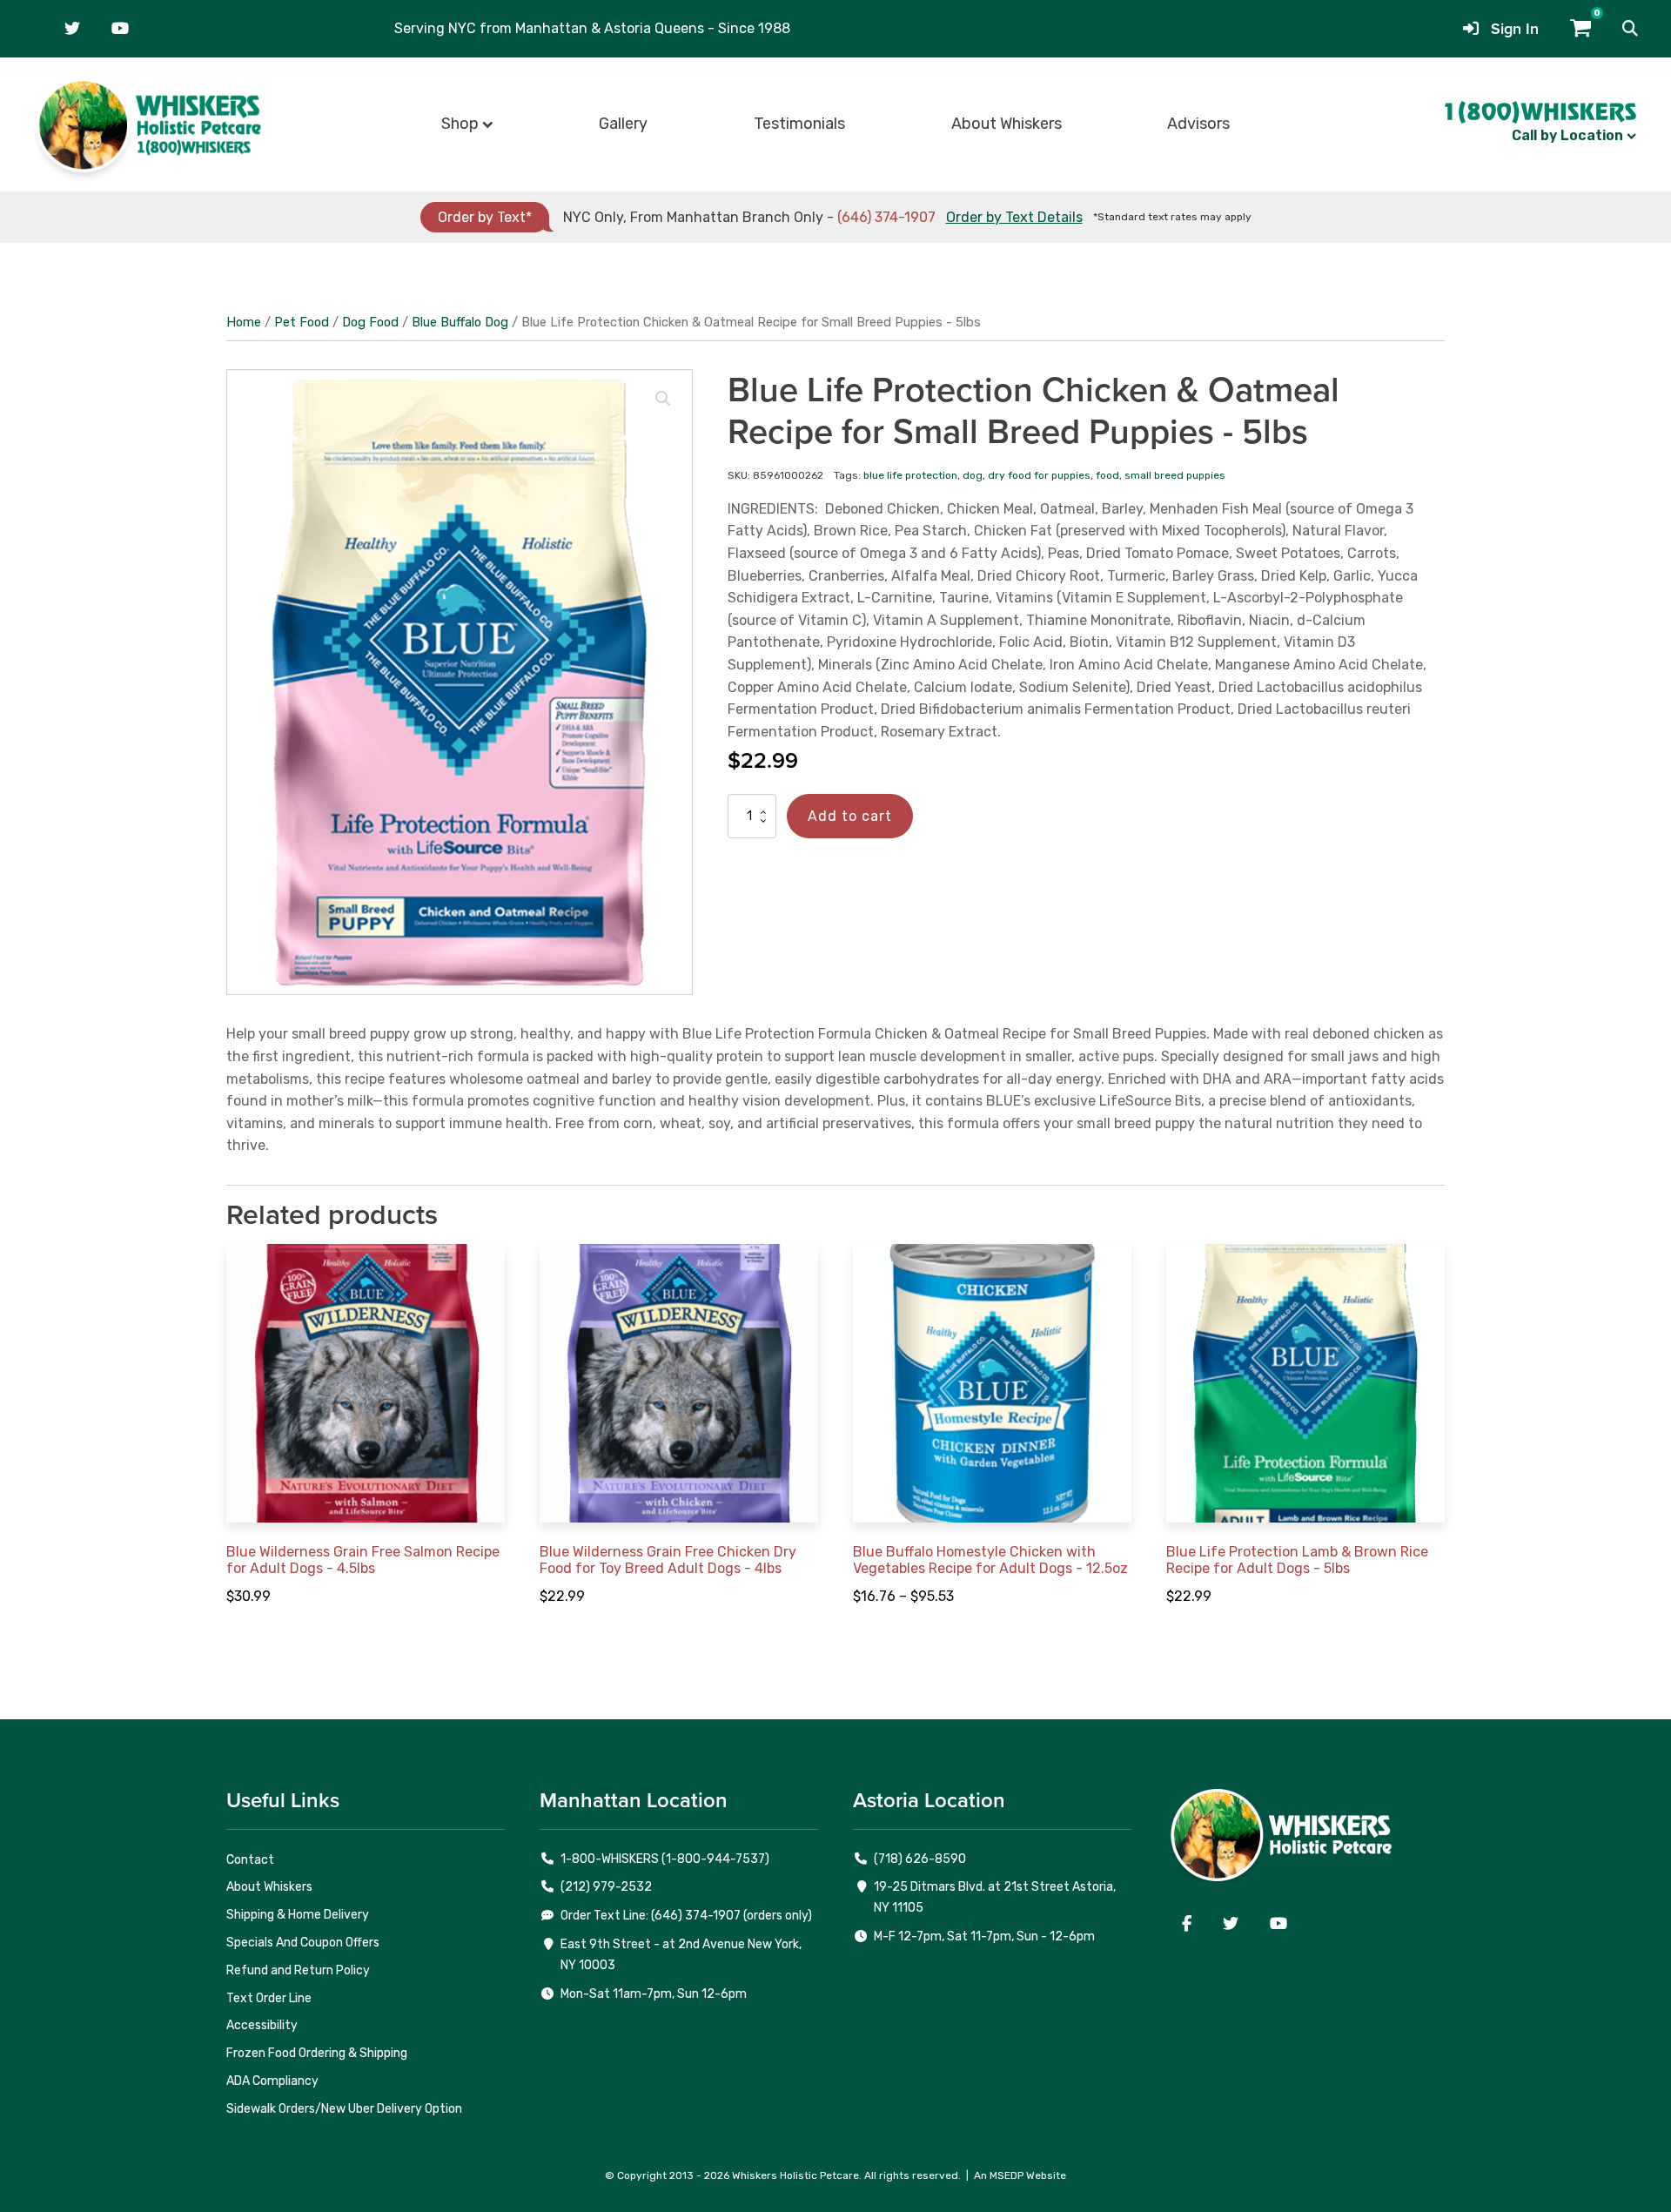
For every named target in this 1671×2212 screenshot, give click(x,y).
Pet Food (302, 322)
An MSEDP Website (1020, 2175)
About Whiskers (1007, 124)
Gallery (623, 124)
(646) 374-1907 (886, 217)
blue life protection (910, 475)
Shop (460, 124)
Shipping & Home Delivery (298, 1915)
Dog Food (370, 322)
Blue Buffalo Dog (460, 322)
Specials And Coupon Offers (303, 1943)
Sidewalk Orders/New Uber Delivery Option (344, 2109)
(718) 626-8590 (920, 1859)
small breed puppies (1175, 475)
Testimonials (799, 124)
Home (244, 322)
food (1107, 475)
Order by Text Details (1014, 217)
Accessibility (262, 2025)
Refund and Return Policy (298, 1970)
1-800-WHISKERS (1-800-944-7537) (665, 1859)
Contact (250, 1860)
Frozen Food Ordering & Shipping (317, 2053)
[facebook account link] (1187, 1924)
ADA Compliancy (272, 2081)
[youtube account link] (120, 29)
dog (973, 475)
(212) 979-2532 (606, 1887)
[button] (1630, 29)
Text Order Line (269, 1998)
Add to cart (850, 816)
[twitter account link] (72, 29)
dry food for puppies (1039, 475)
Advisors (1198, 124)
